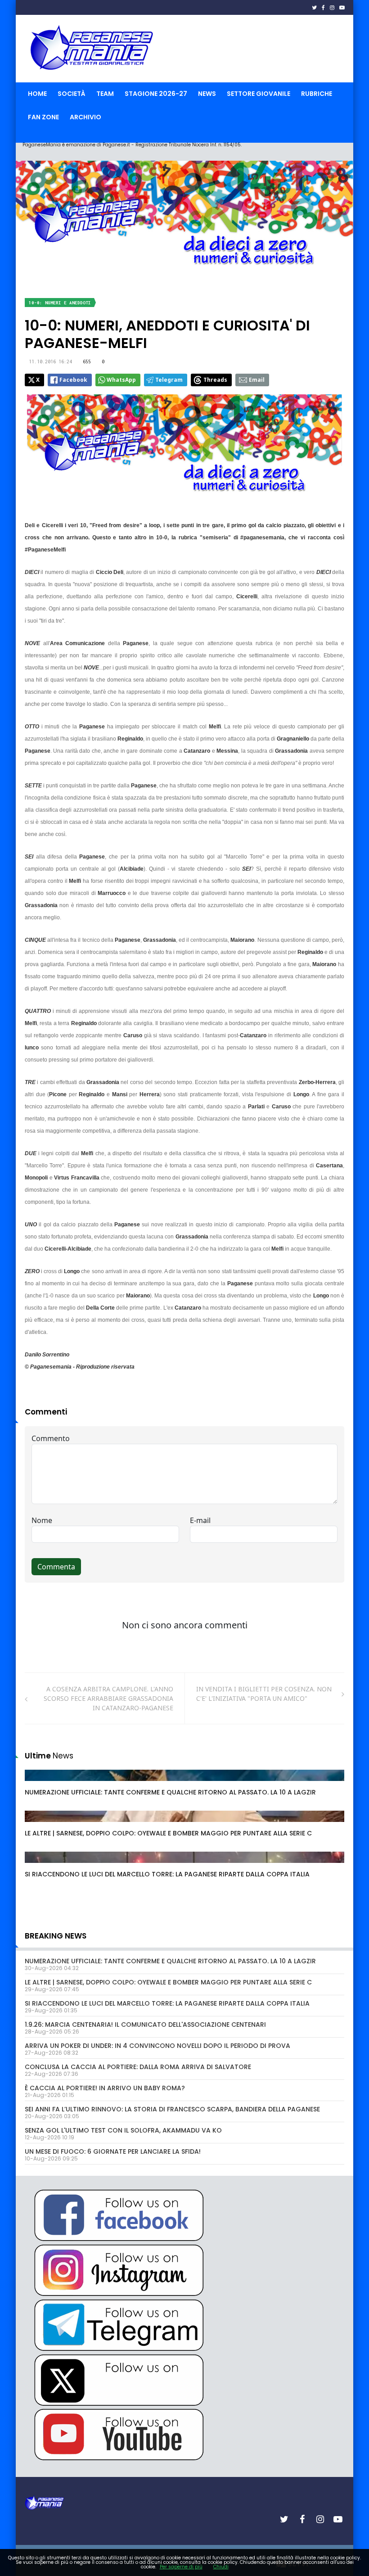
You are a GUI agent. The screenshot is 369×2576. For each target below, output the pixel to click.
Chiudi (221, 2567)
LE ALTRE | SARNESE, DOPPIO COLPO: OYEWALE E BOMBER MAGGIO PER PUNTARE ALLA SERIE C (168, 1833)
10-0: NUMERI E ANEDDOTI (60, 303)
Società (72, 94)
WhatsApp (121, 380)
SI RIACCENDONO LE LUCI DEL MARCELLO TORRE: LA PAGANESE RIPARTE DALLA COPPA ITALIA (167, 1874)
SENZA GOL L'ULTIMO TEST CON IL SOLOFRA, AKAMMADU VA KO (123, 2130)
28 (39, 1784)
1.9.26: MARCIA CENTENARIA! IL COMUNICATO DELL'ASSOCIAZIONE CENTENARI (145, 2025)
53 (39, 1825)
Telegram (169, 380)
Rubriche (317, 94)
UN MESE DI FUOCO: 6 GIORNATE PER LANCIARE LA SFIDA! (113, 2151)
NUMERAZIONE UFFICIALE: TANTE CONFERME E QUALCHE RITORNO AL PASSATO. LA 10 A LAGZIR (170, 1792)
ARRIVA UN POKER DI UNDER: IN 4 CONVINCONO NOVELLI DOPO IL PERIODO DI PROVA (157, 2046)
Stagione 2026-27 (156, 94)
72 (39, 1866)
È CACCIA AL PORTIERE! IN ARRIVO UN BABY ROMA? (105, 2088)
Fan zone (43, 117)
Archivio (85, 117)
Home (37, 94)
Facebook (73, 380)
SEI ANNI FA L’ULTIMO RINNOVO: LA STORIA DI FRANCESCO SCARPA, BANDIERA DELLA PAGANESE (172, 2109)
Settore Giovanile (259, 94)
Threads (215, 380)
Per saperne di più (181, 2567)
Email (257, 380)
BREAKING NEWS (56, 1936)
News (207, 94)
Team (105, 94)
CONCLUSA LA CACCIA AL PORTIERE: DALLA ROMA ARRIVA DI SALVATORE (138, 2067)
